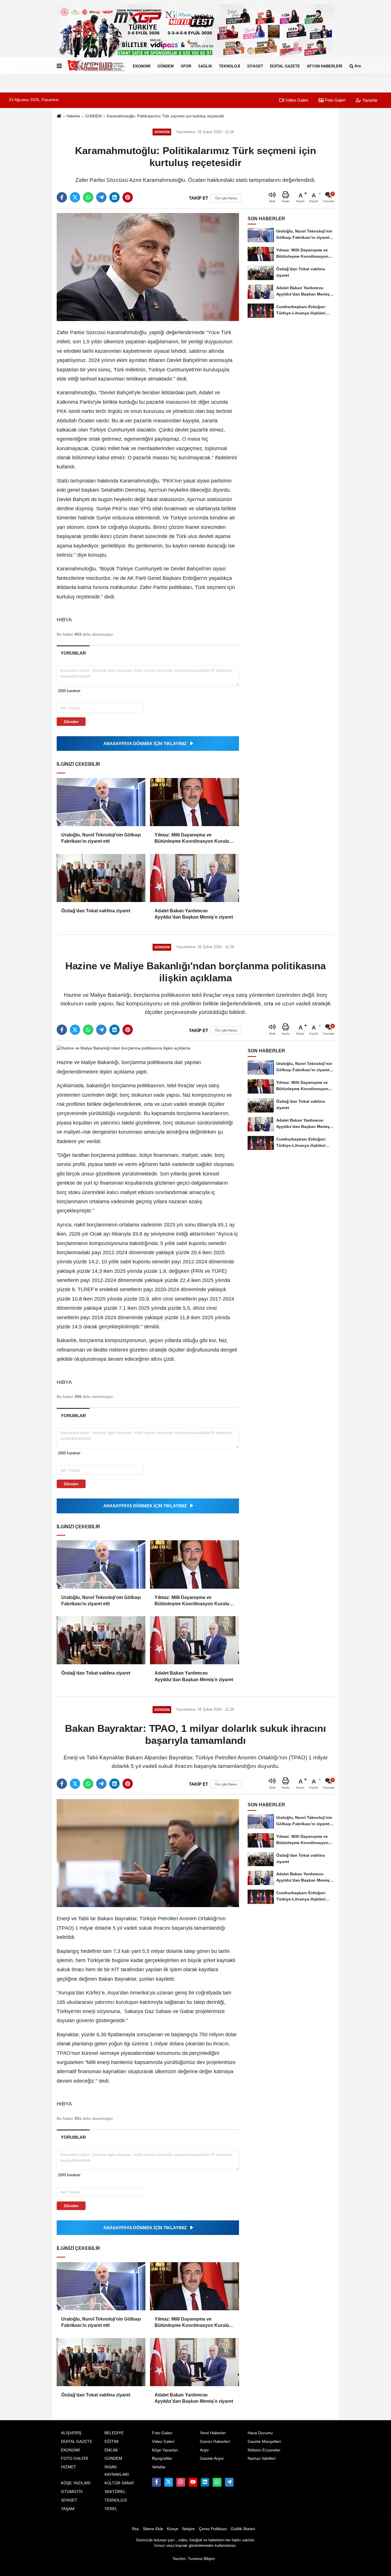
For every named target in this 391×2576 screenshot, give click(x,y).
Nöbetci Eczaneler (264, 2450)
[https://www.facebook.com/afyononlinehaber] (156, 2482)
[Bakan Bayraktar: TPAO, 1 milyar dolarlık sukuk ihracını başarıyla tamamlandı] (148, 1853)
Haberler (73, 116)
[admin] (229, 2482)
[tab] (73, 653)
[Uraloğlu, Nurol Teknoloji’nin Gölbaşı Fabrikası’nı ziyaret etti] (101, 802)
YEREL (111, 2509)
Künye (173, 2529)
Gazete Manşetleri (264, 2442)
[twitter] (75, 197)
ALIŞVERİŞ (71, 2433)
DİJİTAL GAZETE (285, 66)
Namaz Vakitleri (262, 2458)
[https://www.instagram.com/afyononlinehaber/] (181, 2482)
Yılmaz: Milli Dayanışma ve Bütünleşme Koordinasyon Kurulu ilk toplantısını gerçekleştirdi (192, 839)
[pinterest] (128, 197)
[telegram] (101, 197)
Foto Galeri (335, 100)
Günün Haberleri (215, 2442)
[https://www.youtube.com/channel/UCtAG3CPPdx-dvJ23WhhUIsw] (193, 2482)
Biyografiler (162, 2458)
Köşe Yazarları (165, 2450)
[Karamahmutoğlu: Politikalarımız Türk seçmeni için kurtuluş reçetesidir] (148, 267)
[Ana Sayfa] (59, 116)
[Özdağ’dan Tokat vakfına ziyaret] (101, 878)
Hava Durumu (260, 2433)
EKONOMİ (142, 66)
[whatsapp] (88, 197)
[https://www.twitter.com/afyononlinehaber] (169, 2482)
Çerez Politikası (213, 2529)
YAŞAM (68, 2509)
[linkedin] (114, 197)
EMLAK (111, 2450)
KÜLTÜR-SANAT (120, 2483)
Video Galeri (296, 100)
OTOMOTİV (72, 2492)
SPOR (186, 66)
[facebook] (62, 197)
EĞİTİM (111, 2442)
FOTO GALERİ (75, 2458)
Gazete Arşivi (212, 2458)
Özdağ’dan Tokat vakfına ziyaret (96, 911)
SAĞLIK (205, 66)
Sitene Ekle (153, 2529)
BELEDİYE (114, 2433)
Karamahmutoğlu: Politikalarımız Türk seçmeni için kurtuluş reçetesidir (165, 116)
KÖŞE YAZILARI (76, 2483)
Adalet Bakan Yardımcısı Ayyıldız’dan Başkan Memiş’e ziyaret (194, 914)
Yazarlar (369, 100)
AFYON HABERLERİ (325, 66)
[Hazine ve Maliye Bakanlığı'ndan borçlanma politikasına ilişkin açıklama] (124, 1048)
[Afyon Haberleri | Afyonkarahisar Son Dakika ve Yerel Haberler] (96, 66)
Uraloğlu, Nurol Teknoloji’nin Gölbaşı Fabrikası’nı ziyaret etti (101, 838)
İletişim (189, 2529)
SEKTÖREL (115, 2492)
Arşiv (204, 2450)
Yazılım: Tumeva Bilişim (194, 2559)
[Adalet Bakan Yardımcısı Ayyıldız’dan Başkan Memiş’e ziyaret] (194, 878)
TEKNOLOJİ (230, 66)
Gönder (71, 722)
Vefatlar (159, 2467)
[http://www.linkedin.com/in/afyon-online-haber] (205, 2482)
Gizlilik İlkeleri (243, 2529)
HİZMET (69, 2467)
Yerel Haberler (213, 2433)
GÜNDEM (166, 66)
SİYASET (255, 66)
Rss (135, 2529)
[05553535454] (217, 2482)
